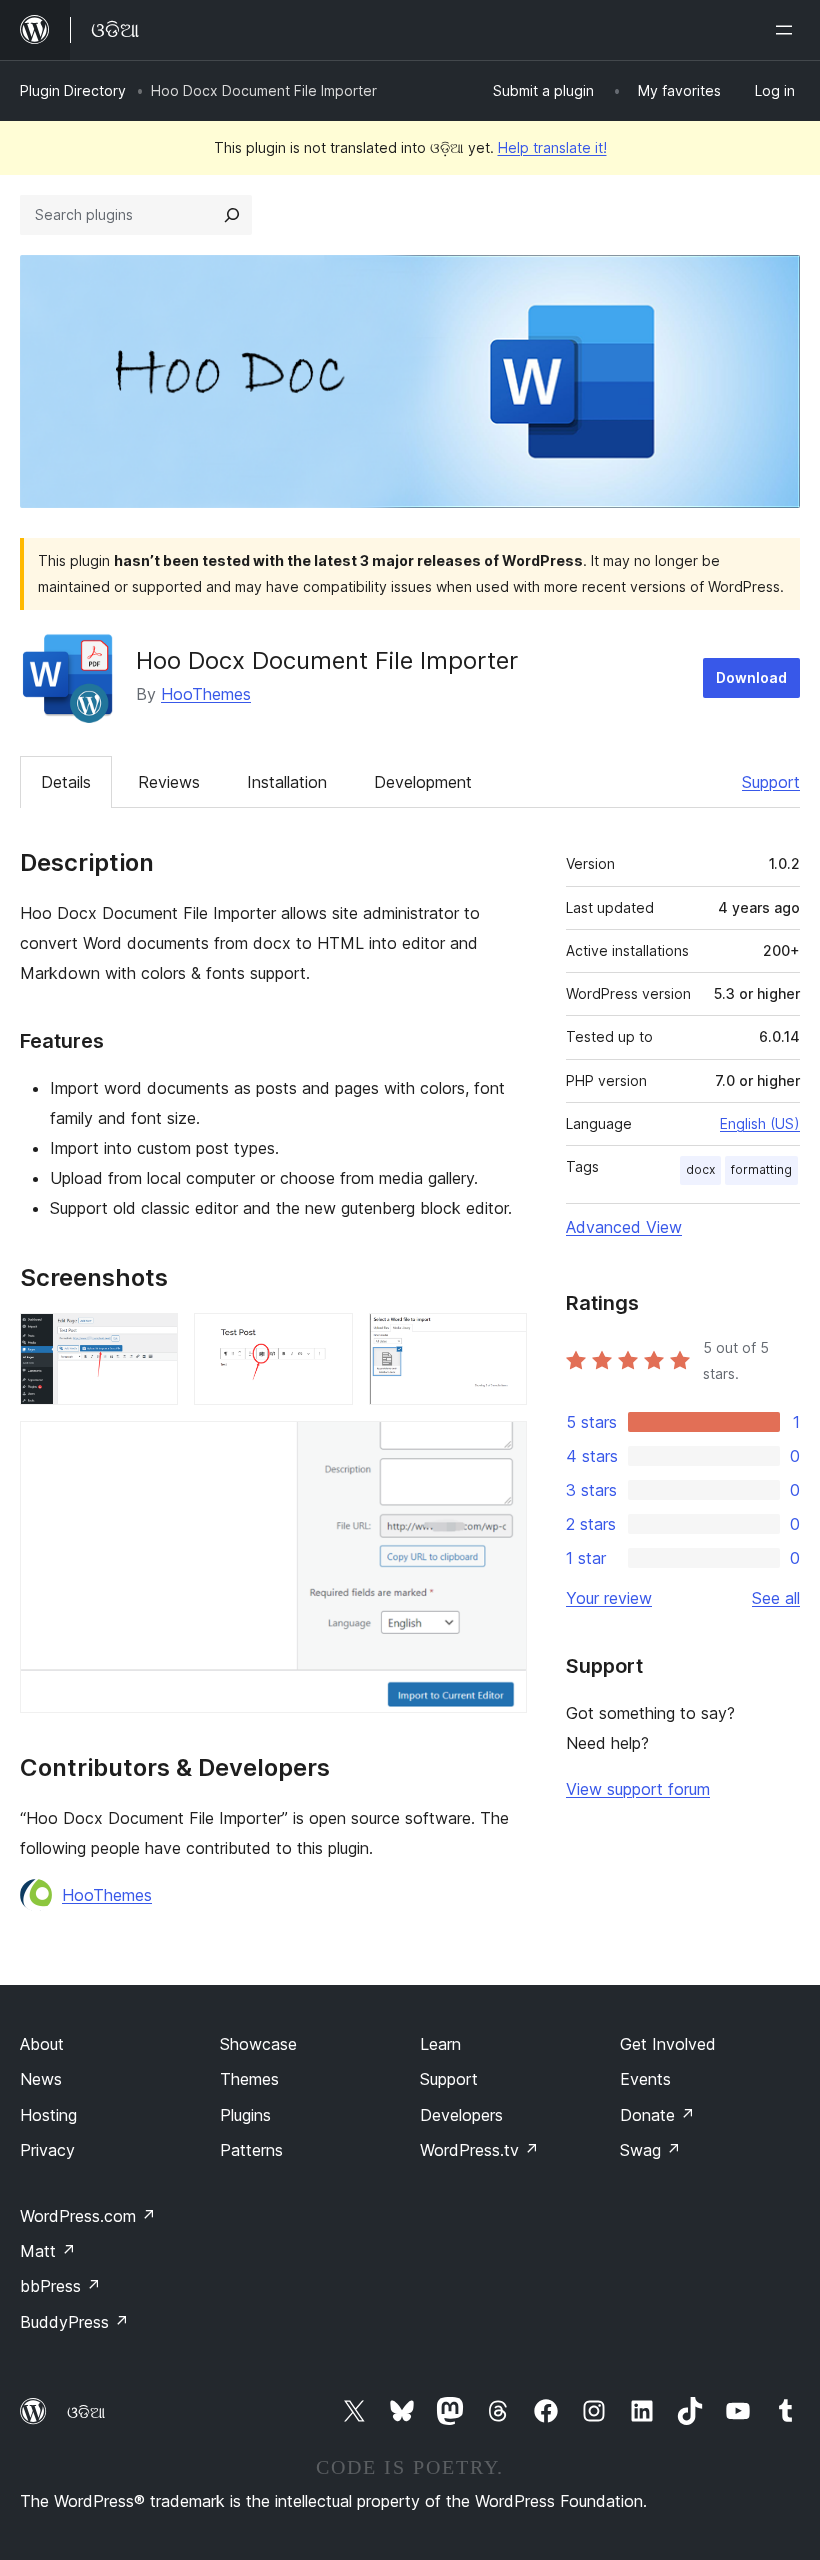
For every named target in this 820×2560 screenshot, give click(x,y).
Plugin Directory (73, 90)
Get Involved (668, 2044)
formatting (761, 1169)
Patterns (251, 2150)
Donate (657, 2115)
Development (423, 782)
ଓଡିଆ (86, 2412)
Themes (249, 2079)
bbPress (60, 2286)
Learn (440, 2044)
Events (645, 2079)
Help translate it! (552, 147)
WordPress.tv (479, 2150)
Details (66, 782)
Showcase (258, 2044)
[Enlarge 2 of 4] (326, 1340)
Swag (650, 2150)
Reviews (169, 782)
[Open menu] (788, 30)
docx (700, 1169)
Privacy (47, 2150)
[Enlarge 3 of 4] (500, 1340)
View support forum (638, 1789)
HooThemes (206, 694)
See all (776, 1598)
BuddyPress (74, 2322)
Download (751, 677)
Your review (609, 1598)
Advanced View (624, 1227)
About (42, 2044)
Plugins (245, 2115)
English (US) (760, 1123)
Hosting (48, 2115)
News (41, 2079)
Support (771, 782)
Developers (461, 2115)
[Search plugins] (232, 215)
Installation (287, 782)
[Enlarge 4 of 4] (500, 1448)
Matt (48, 2251)
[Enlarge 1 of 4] (151, 1340)
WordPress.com (88, 2216)
